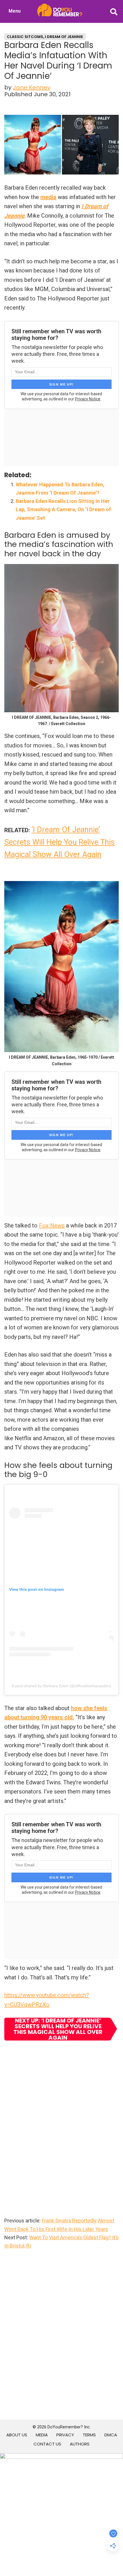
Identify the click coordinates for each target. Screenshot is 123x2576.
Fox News (52, 1225)
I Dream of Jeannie (64, 37)
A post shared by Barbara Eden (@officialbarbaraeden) (61, 1686)
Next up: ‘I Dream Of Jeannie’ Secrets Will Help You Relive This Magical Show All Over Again (58, 2029)
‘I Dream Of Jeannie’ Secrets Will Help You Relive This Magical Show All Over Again (59, 842)
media (48, 197)
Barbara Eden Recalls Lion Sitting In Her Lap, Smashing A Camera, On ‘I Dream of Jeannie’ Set (63, 509)
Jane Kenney (32, 87)
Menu (15, 11)
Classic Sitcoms (25, 37)
